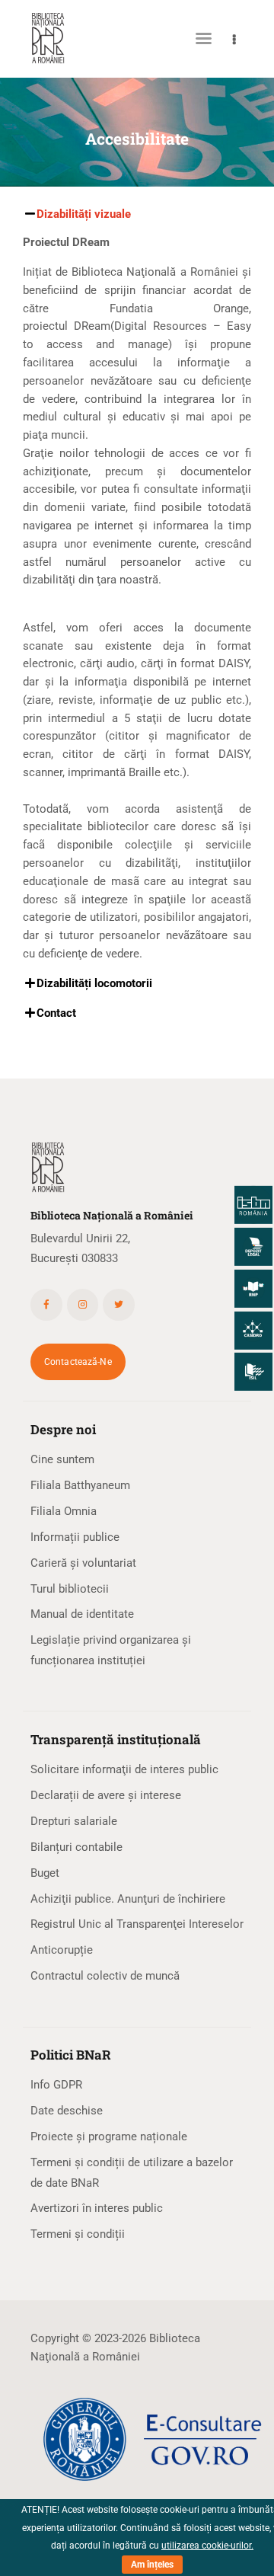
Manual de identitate (82, 1614)
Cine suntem (62, 1459)
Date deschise (67, 2111)
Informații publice (75, 1537)
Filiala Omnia (64, 1511)
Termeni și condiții (78, 2234)
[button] (137, 214)
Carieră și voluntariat (83, 1563)
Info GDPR (56, 2085)
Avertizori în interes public (97, 2208)
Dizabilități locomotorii (94, 983)
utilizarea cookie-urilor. (207, 2546)
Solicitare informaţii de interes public (124, 1769)
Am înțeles (152, 2565)
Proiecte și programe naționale (109, 2137)
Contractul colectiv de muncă (105, 1976)
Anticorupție (62, 1950)
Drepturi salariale (74, 1821)
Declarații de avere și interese (106, 1795)
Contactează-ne (78, 1362)
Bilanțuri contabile (76, 1847)
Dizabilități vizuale (84, 214)
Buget (45, 1873)
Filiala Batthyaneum (80, 1485)
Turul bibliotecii (70, 1589)
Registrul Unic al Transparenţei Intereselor (137, 1924)
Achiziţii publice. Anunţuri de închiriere (128, 1899)
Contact (56, 1013)
